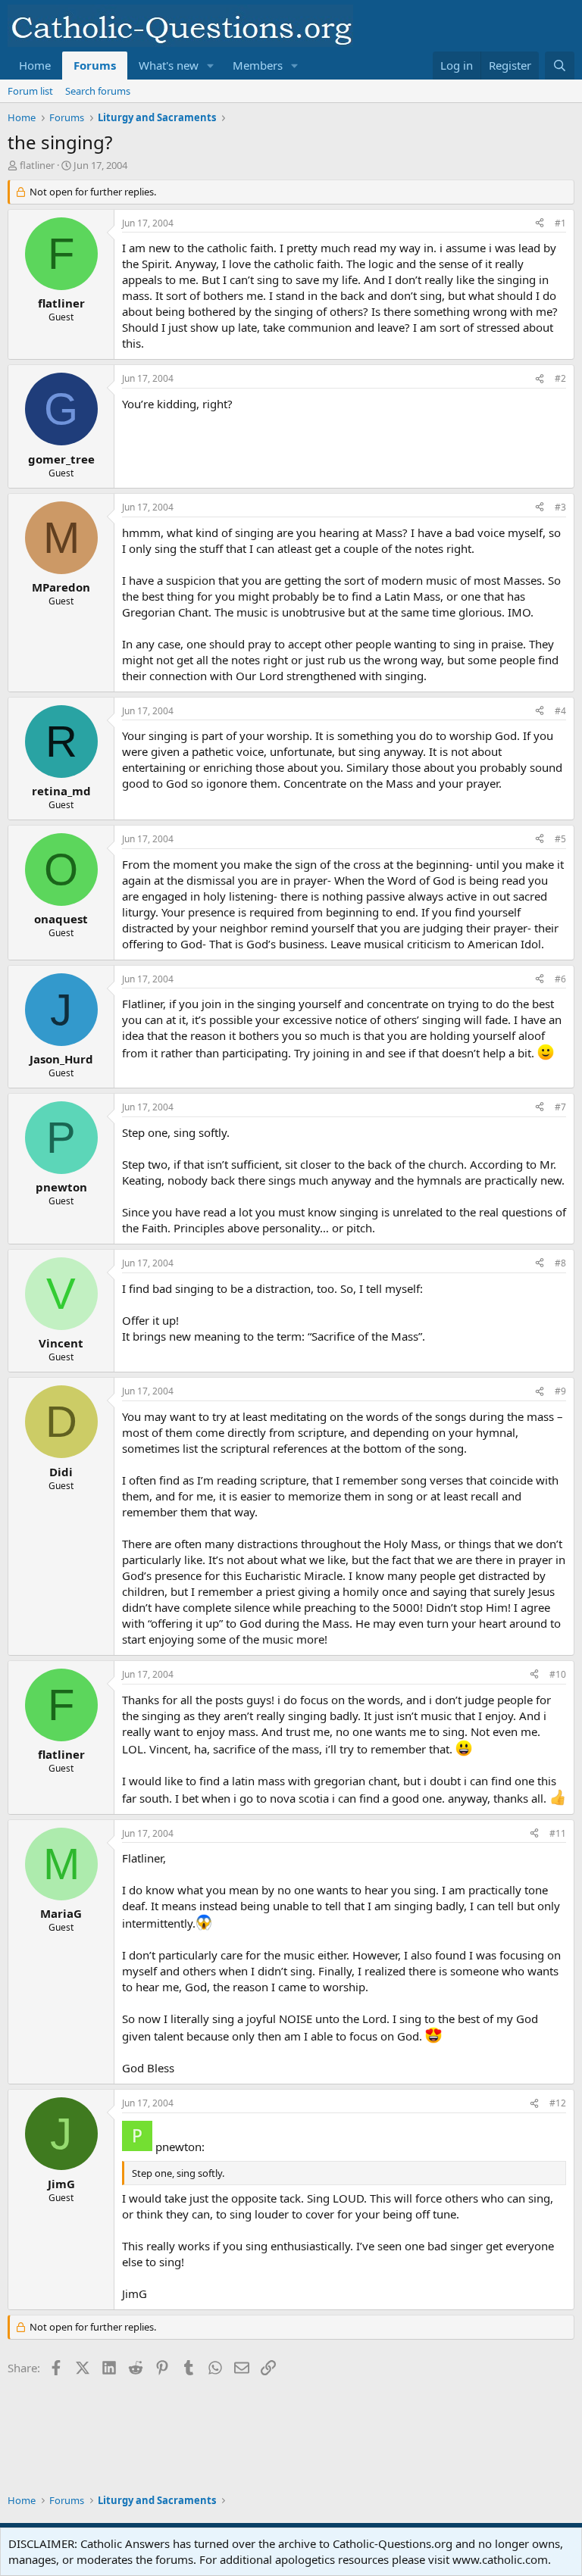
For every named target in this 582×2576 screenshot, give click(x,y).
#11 (558, 1833)
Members (258, 65)
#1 (560, 223)
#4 (560, 711)
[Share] (540, 224)
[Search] (560, 66)
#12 (558, 2103)
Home (35, 65)
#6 (560, 979)
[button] (211, 66)
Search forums (98, 91)
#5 (560, 839)
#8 (560, 1263)
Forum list (30, 91)
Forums (95, 65)
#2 (560, 378)
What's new (169, 65)
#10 (558, 1674)
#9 (560, 1391)
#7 (560, 1107)
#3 (560, 507)
